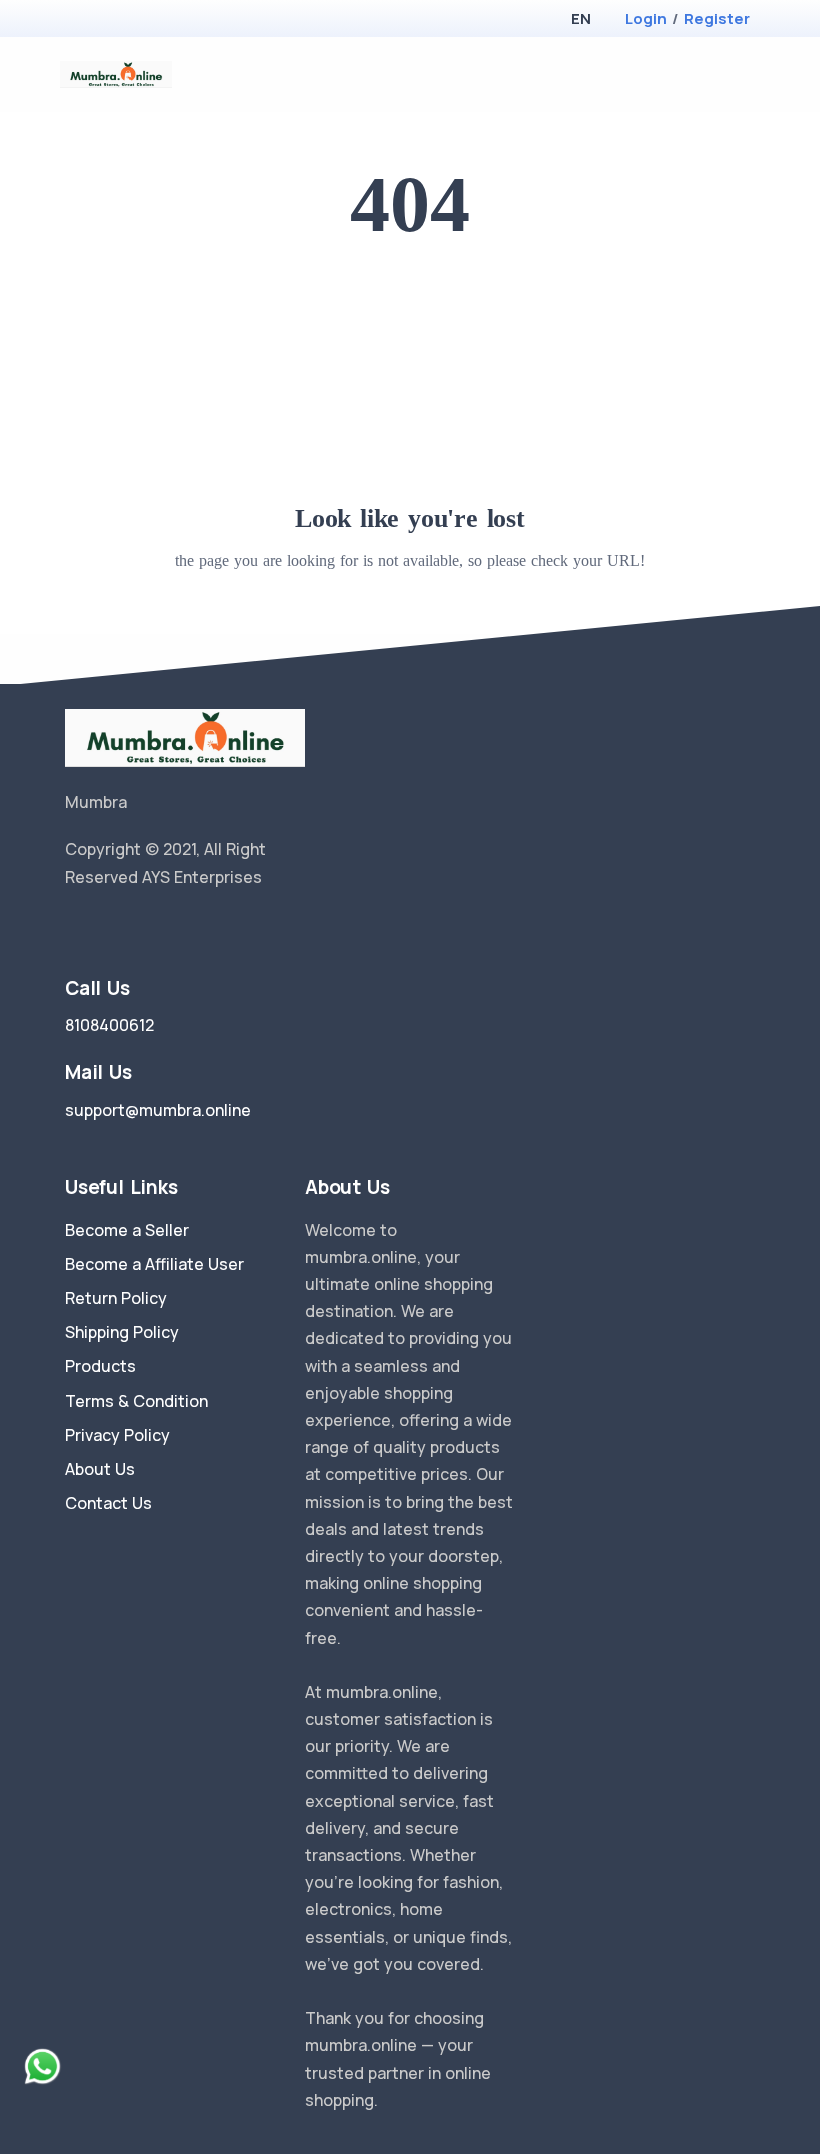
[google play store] (115, 20)
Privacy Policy (117, 1435)
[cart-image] (715, 74)
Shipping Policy (122, 1332)
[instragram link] (133, 928)
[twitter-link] (73, 928)
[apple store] (80, 20)
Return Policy (116, 1298)
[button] (580, 18)
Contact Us (108, 1503)
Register (717, 18)
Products (100, 1366)
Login (646, 18)
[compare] (683, 74)
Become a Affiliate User (154, 1264)
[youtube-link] (163, 928)
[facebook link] (103, 928)
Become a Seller (127, 1230)
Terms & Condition (136, 1401)
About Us (100, 1469)
